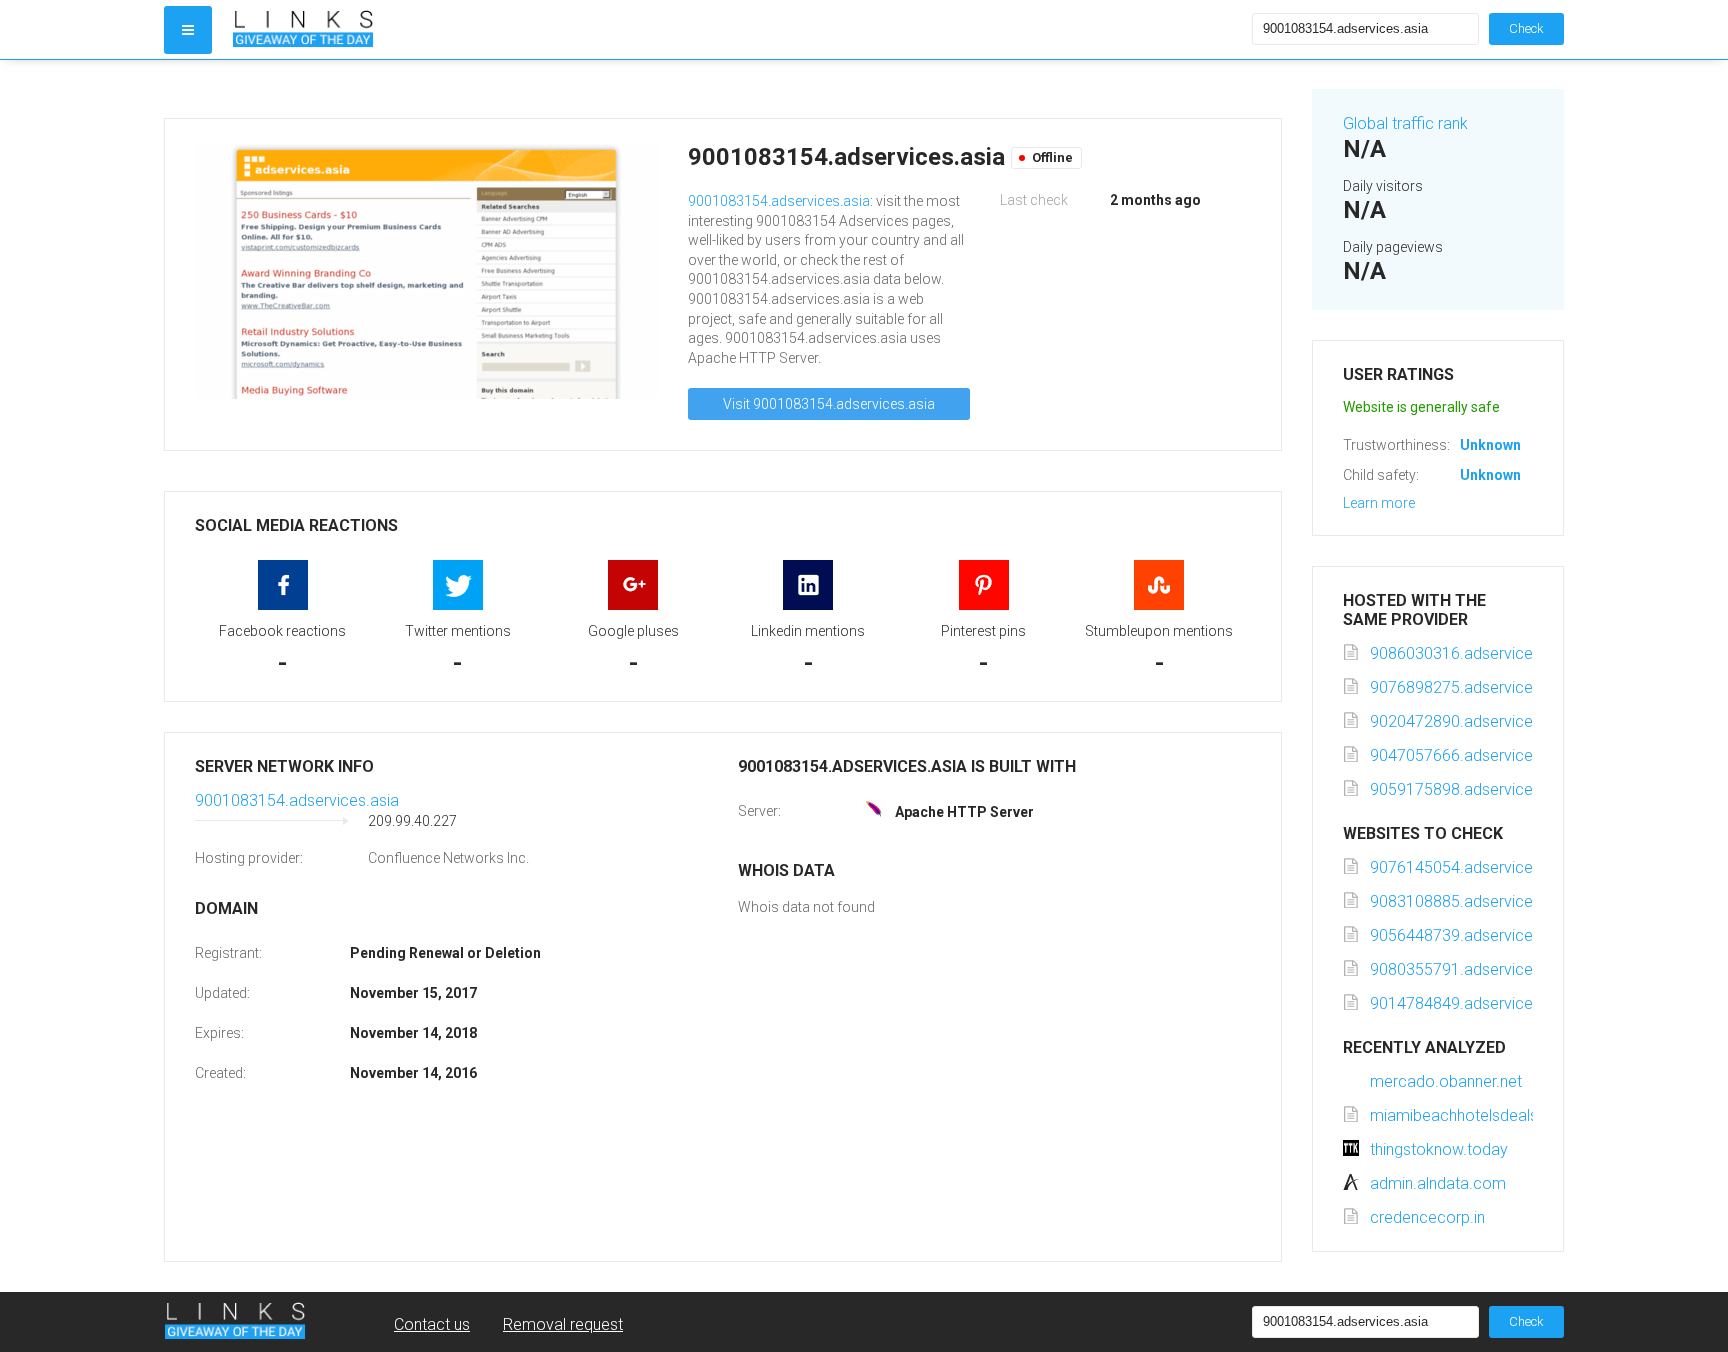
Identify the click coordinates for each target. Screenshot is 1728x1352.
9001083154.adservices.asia (779, 201)
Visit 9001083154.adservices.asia (829, 404)
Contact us (432, 1324)
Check (1526, 28)
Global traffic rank (1405, 123)
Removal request (563, 1324)
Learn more (1379, 503)
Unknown (1490, 445)
